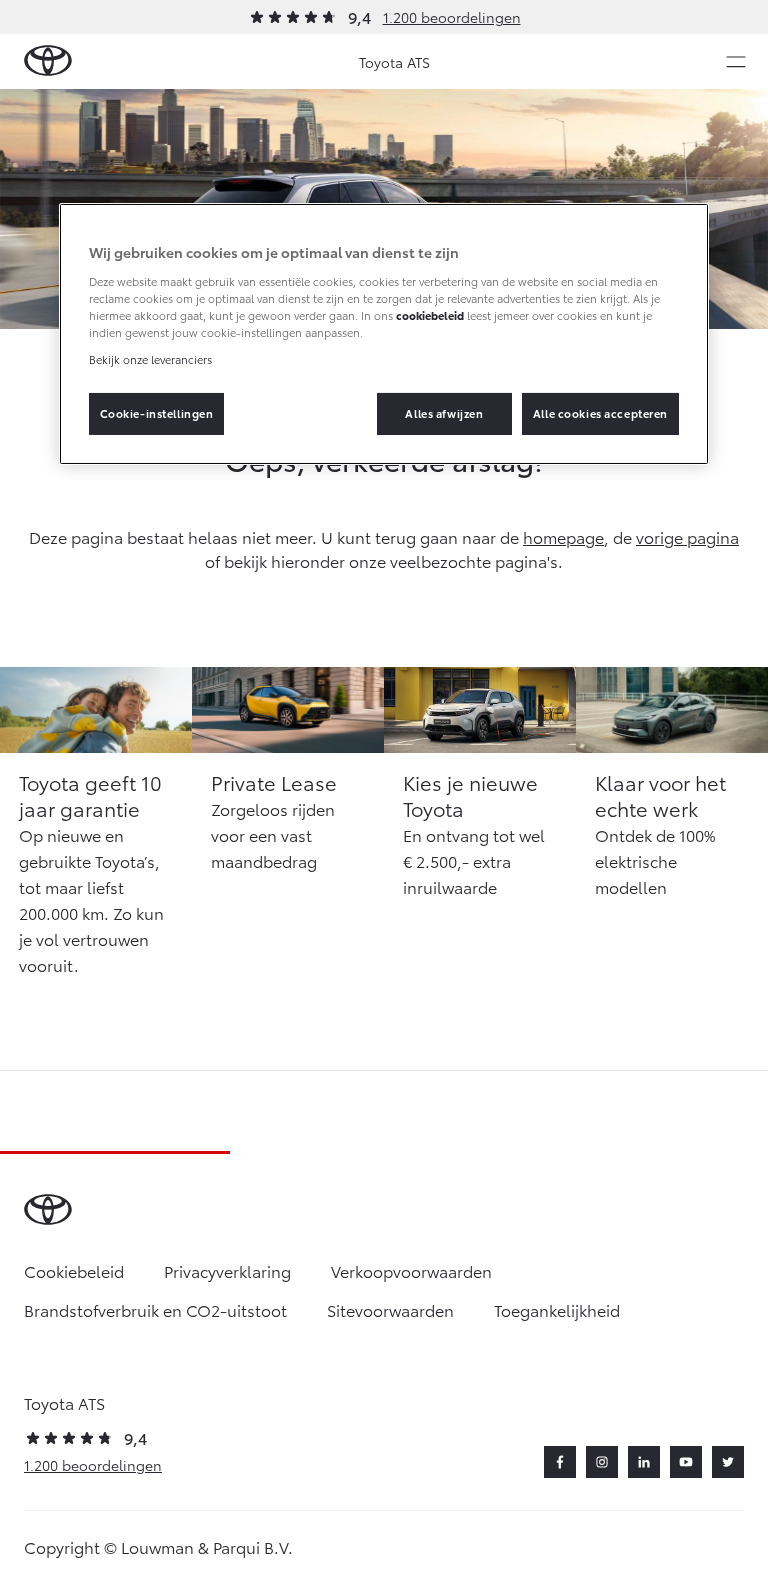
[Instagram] (602, 1462)
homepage (563, 536)
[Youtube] (686, 1462)
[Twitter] (728, 1462)
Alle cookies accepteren (600, 413)
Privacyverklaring (227, 1270)
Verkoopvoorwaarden (411, 1270)
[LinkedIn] (644, 1462)
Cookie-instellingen (157, 413)
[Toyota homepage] (48, 61)
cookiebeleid (430, 315)
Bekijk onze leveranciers (150, 359)
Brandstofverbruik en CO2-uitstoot (155, 1309)
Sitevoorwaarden (390, 1309)
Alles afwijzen (444, 413)
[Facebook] (560, 1462)
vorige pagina (687, 536)
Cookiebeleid (74, 1270)
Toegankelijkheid (557, 1309)
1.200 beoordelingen (452, 17)
